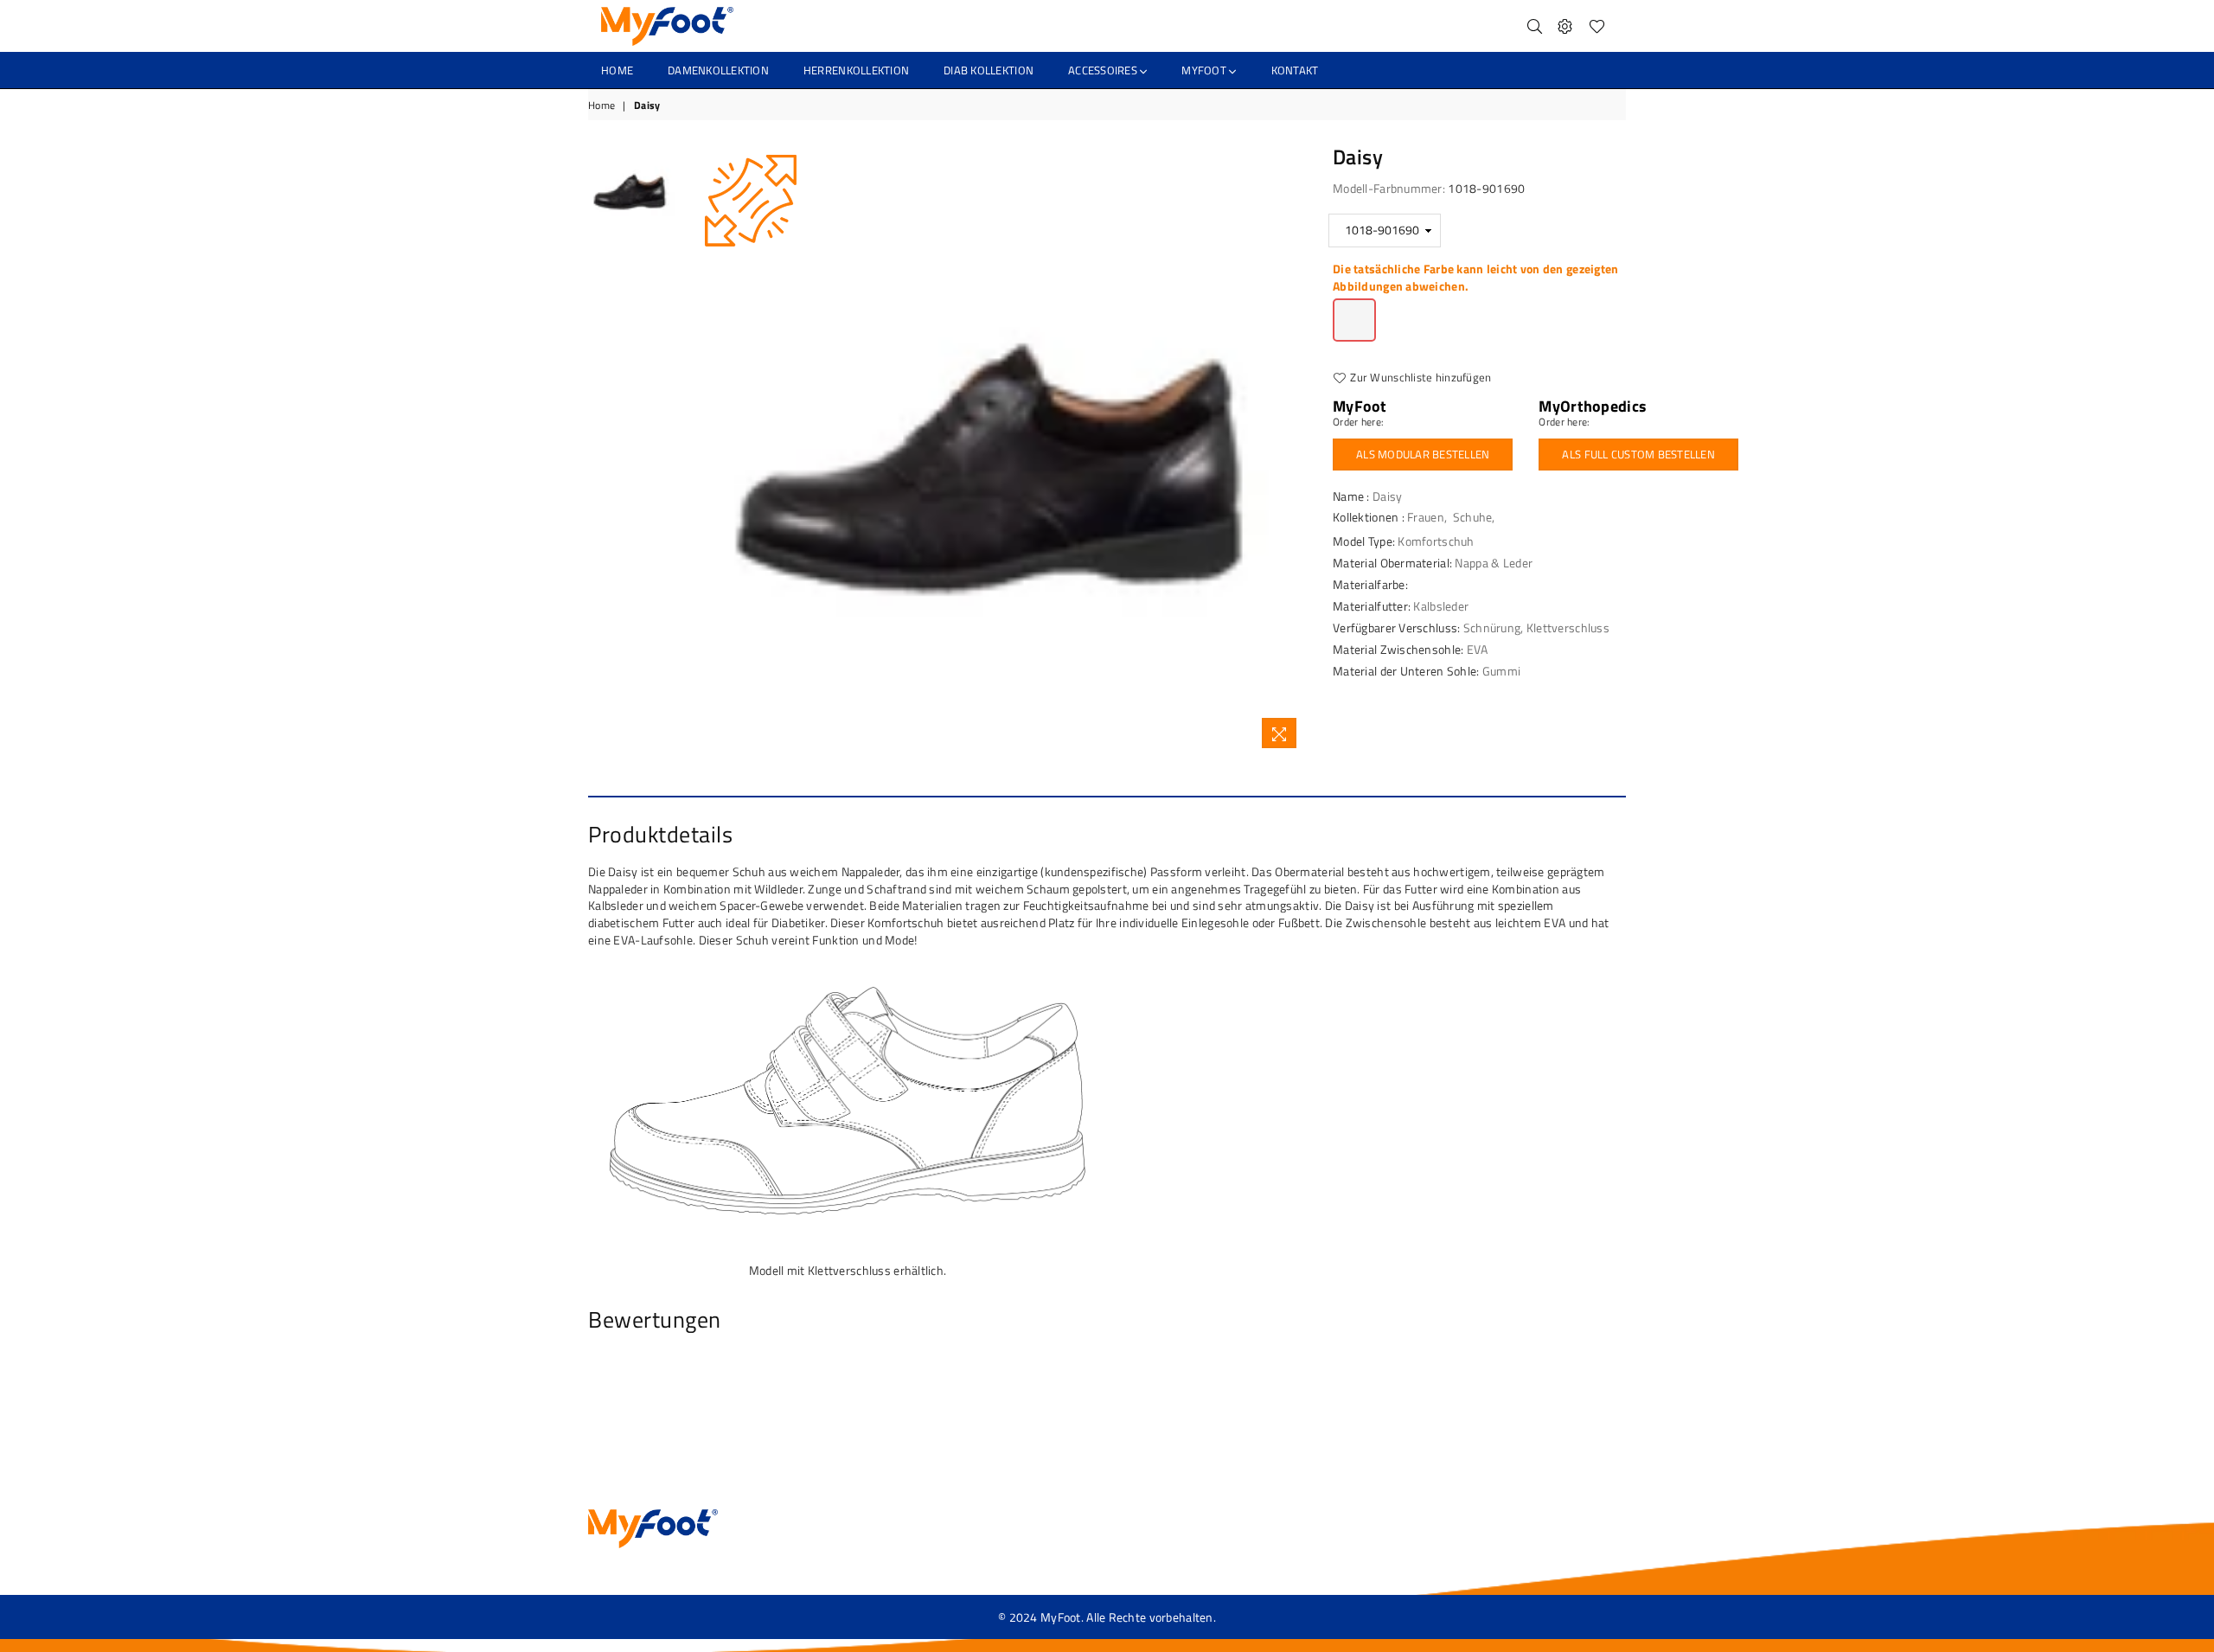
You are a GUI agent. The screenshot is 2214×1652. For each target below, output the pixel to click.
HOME (617, 70)
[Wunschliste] (1597, 26)
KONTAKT (1295, 70)
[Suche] (1535, 26)
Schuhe (1473, 517)
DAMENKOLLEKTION (718, 70)
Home (601, 106)
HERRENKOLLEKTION (856, 70)
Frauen (1426, 517)
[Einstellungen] (1565, 26)
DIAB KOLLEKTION (989, 70)
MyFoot (1205, 70)
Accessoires (1104, 70)
